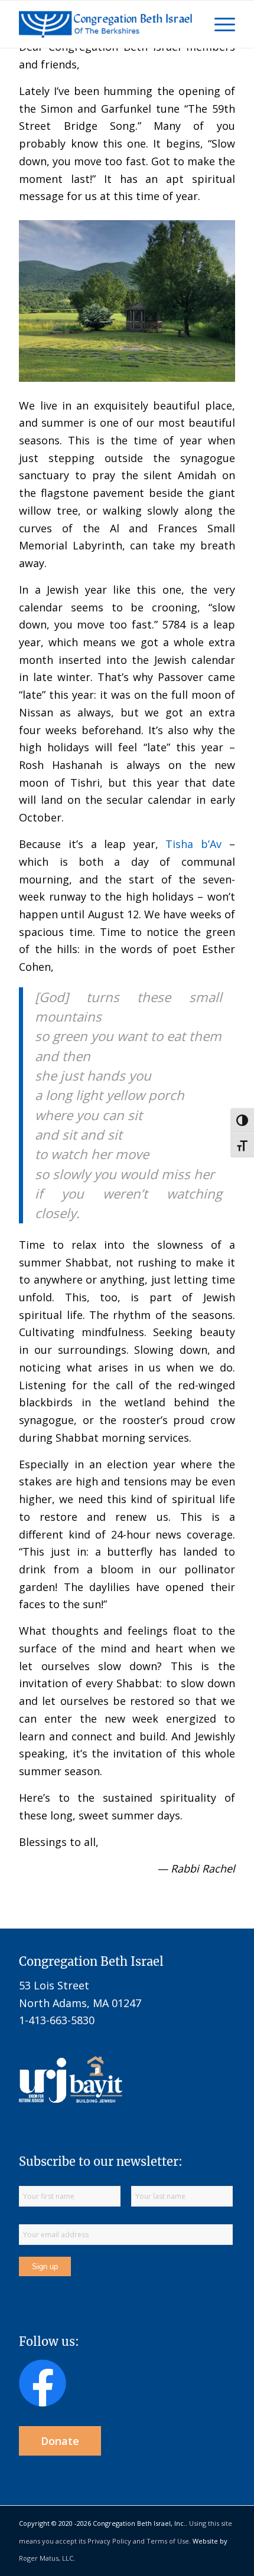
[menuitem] (219, 24)
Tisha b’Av (193, 844)
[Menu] (219, 24)
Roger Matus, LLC (46, 2558)
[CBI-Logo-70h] (105, 24)
